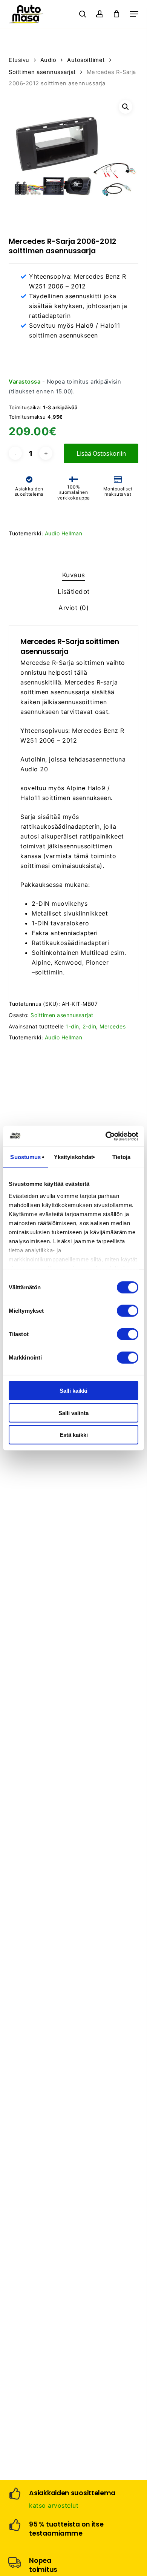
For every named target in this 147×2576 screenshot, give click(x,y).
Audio (48, 60)
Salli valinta (73, 1413)
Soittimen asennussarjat (42, 72)
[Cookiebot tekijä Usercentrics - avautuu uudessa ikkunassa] (106, 1136)
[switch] (128, 1311)
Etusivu (19, 60)
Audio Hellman (64, 533)
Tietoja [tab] (121, 1157)
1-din (72, 1026)
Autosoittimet (86, 60)
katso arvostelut (54, 2505)
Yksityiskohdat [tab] (73, 1157)
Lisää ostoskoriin (101, 453)
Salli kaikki (73, 1391)
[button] (134, 14)
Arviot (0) (73, 608)
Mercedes (113, 1026)
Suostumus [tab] (25, 1157)
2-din (90, 1026)
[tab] (73, 575)
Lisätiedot (74, 592)
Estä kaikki (74, 1435)
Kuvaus (74, 575)
